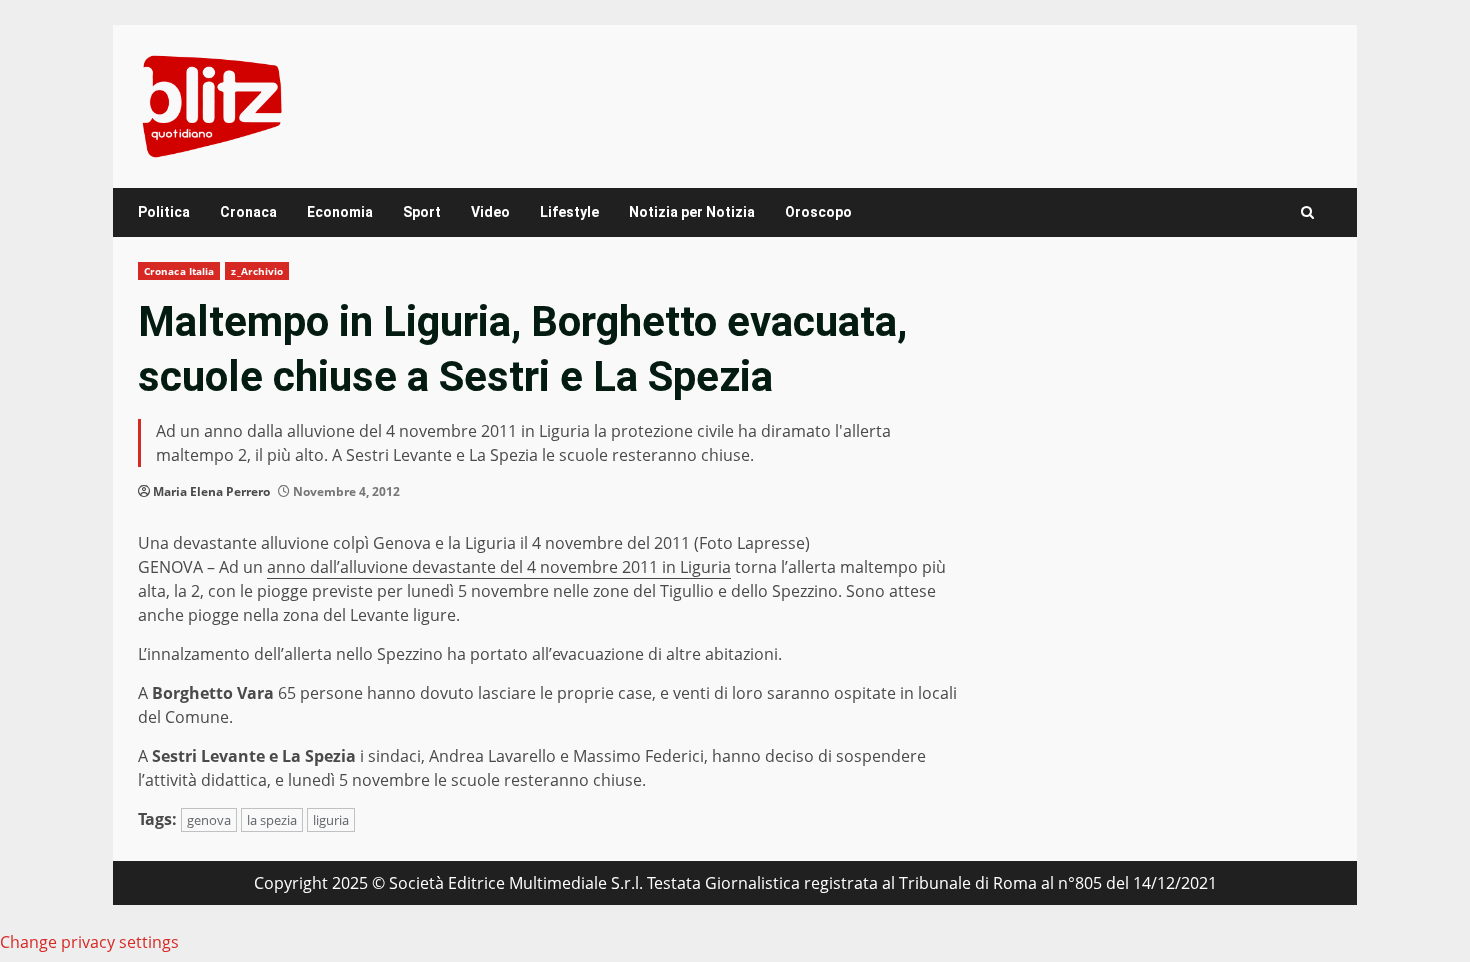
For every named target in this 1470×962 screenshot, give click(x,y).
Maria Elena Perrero (211, 491)
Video (490, 212)
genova (209, 820)
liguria (331, 820)
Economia (340, 212)
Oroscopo (818, 212)
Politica (164, 212)
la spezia (272, 820)
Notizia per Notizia (692, 212)
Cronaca (248, 212)
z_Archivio (257, 271)
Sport (422, 212)
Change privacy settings (89, 942)
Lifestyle (569, 212)
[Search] (1307, 212)
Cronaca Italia (179, 271)
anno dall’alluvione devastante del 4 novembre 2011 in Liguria (499, 567)
